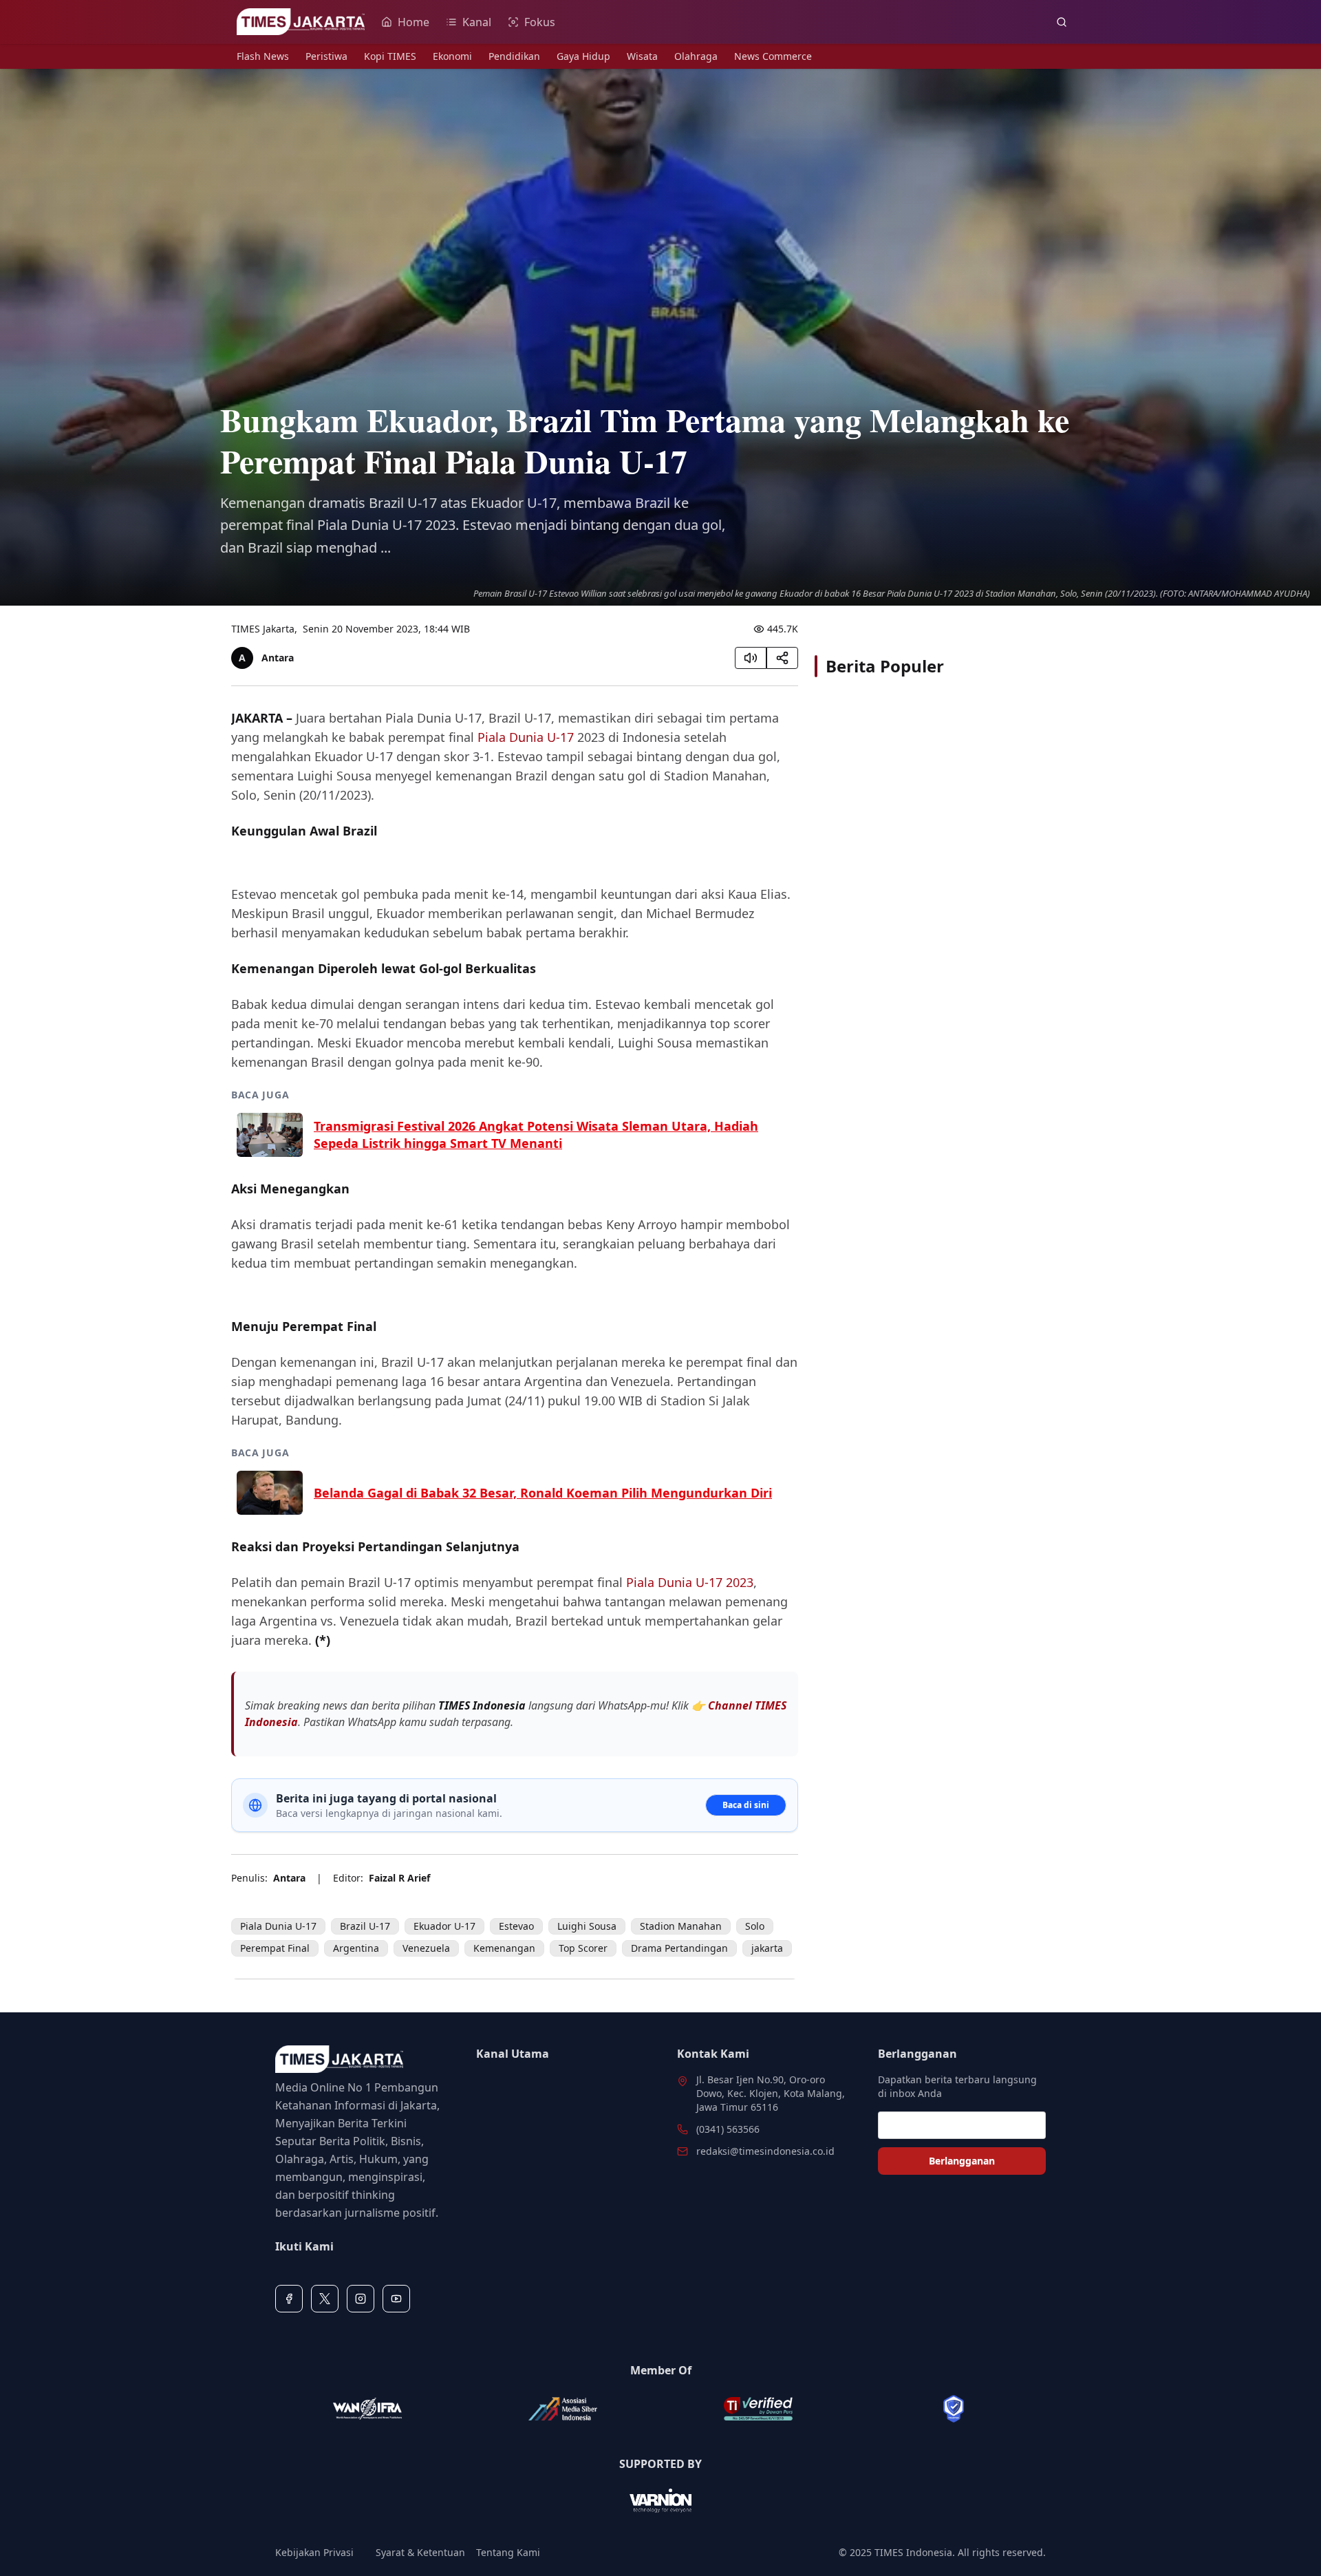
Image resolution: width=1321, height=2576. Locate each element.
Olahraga (696, 56)
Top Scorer (583, 1948)
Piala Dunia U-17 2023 (690, 1582)
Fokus (540, 22)
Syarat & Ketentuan (420, 2552)
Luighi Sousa (587, 1926)
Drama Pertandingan (679, 1948)
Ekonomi (452, 56)
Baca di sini (746, 1805)
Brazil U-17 (365, 1926)
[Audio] (751, 658)
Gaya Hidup (583, 56)
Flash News (263, 56)
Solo (755, 1926)
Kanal (477, 22)
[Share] (782, 658)
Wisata (642, 56)
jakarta (767, 1948)
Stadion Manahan (681, 1926)
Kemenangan (504, 1948)
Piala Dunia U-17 (526, 737)
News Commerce (773, 56)
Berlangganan (962, 2161)
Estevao (516, 1926)
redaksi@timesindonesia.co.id (765, 2151)
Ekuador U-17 (444, 1926)
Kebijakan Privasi (314, 2552)
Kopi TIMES (390, 56)
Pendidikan (514, 56)
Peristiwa (326, 56)
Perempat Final (275, 1948)
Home (414, 22)
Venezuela (426, 1948)
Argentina (356, 1948)
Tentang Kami (508, 2552)
